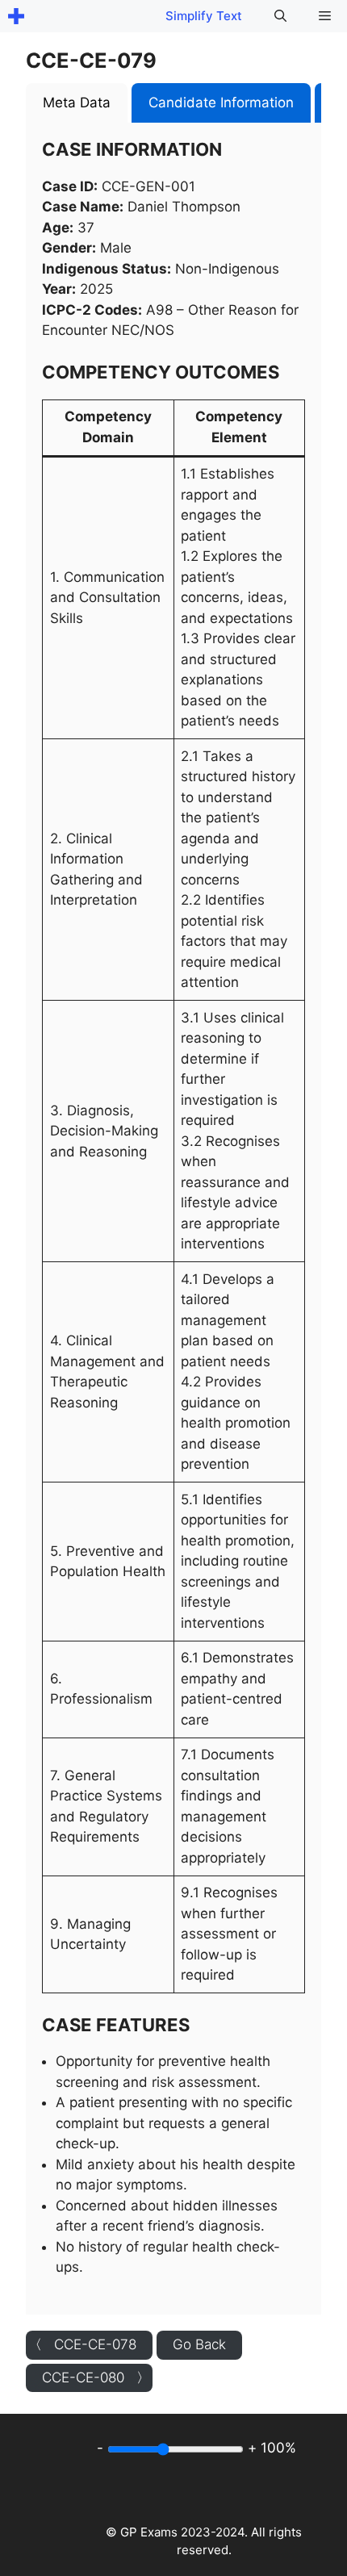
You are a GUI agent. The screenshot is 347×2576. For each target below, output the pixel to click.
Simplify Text (204, 16)
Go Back (199, 2344)
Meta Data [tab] (77, 102)
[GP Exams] (16, 16)
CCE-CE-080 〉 (96, 2377)
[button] (280, 16)
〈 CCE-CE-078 (82, 2344)
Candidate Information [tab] (221, 102)
